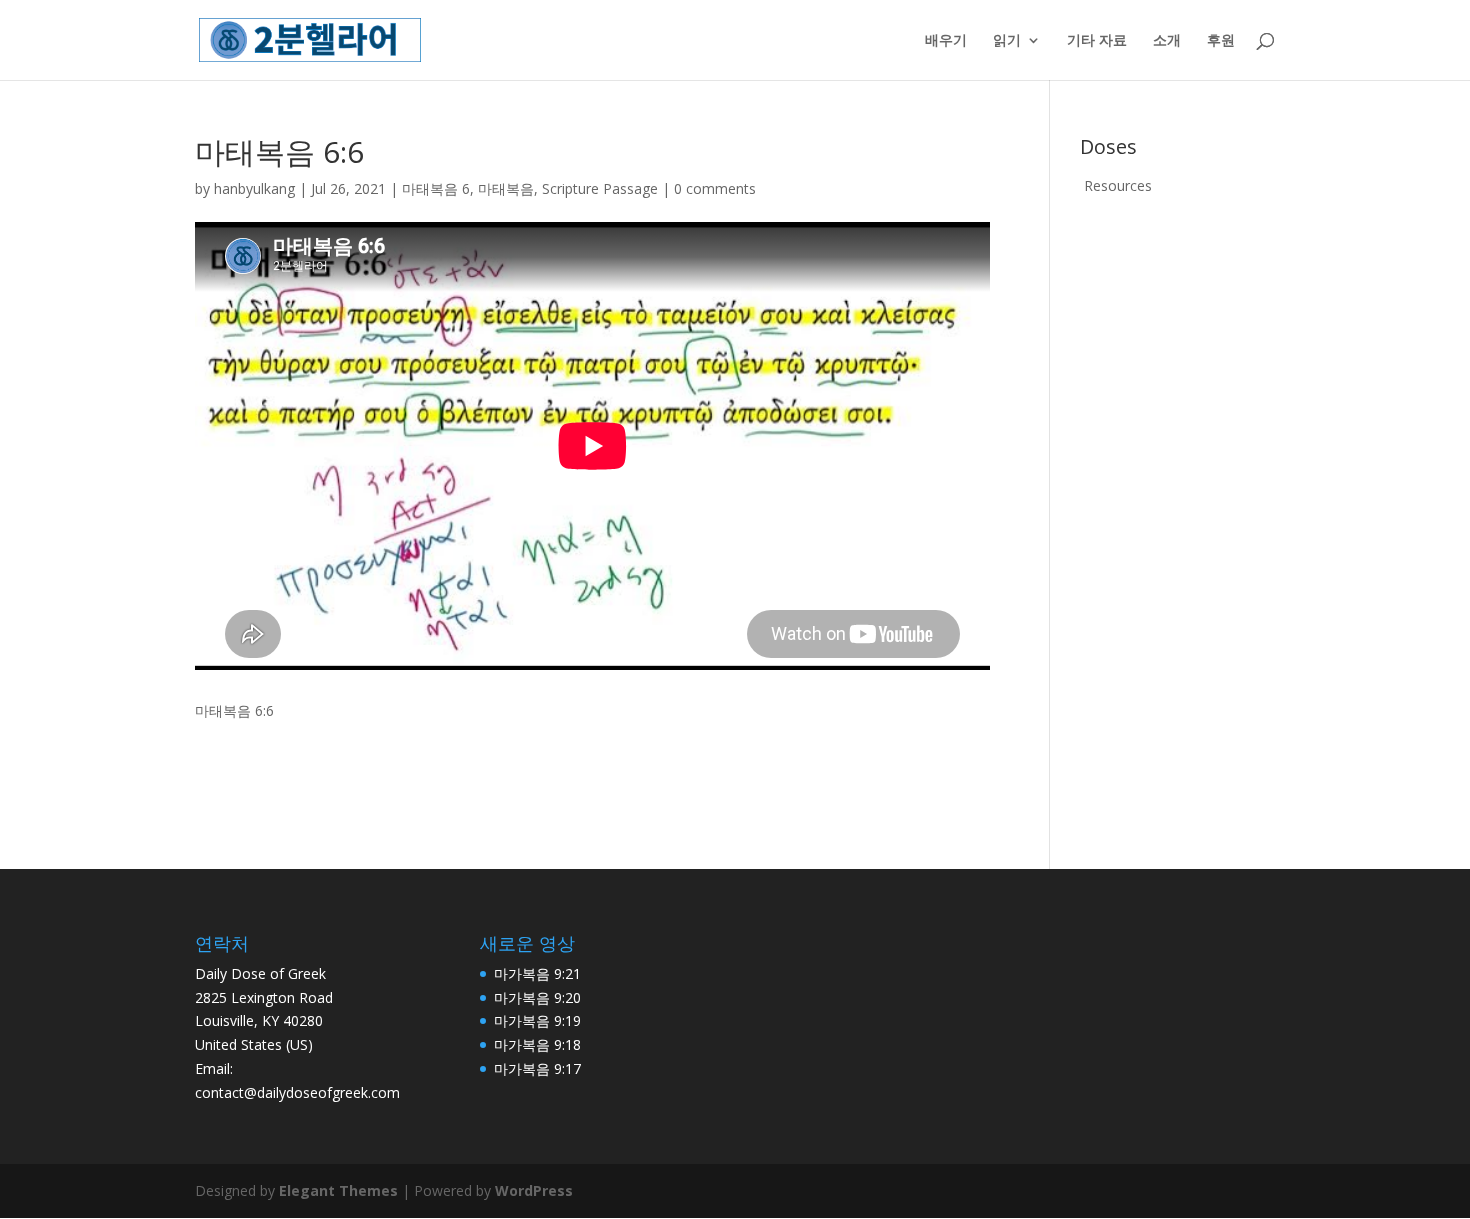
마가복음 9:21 (537, 973)
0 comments (715, 188)
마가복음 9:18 (537, 1044)
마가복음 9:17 (537, 1068)
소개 (1167, 41)
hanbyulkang (254, 188)
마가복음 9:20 (537, 997)
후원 (1221, 41)
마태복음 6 (436, 188)
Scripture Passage (600, 188)
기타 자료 (1097, 41)
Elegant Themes (338, 1190)
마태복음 (506, 188)
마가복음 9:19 (537, 1020)
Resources (1118, 185)
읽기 (1007, 41)
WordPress (534, 1190)
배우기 (946, 41)
